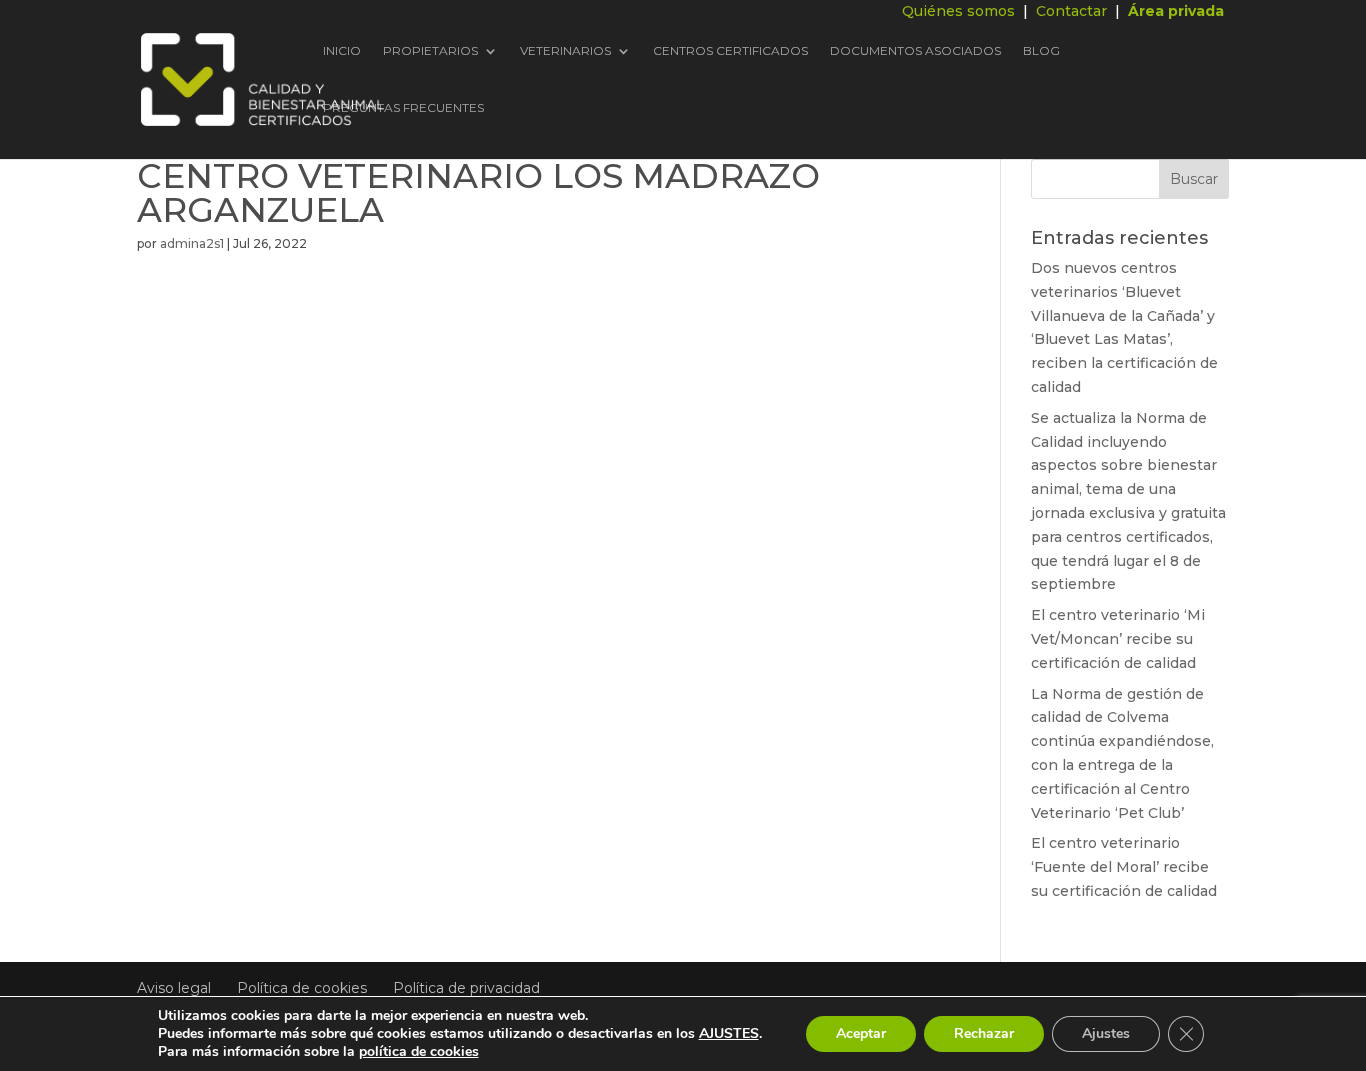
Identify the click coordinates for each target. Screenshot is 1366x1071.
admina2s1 (192, 243)
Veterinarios (565, 51)
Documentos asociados (915, 51)
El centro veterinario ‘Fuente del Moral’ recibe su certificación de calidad (1124, 867)
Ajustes (1106, 1033)
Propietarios (430, 51)
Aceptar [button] (861, 1033)
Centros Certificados (730, 51)
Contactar (1071, 11)
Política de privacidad (466, 988)
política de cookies (419, 1051)
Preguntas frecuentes (403, 108)
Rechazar (984, 1033)
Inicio (342, 51)
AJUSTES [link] (729, 1033)
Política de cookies (302, 988)
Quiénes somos (958, 11)
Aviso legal (174, 988)
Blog (1041, 51)
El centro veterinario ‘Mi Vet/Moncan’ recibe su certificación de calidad (1118, 639)
